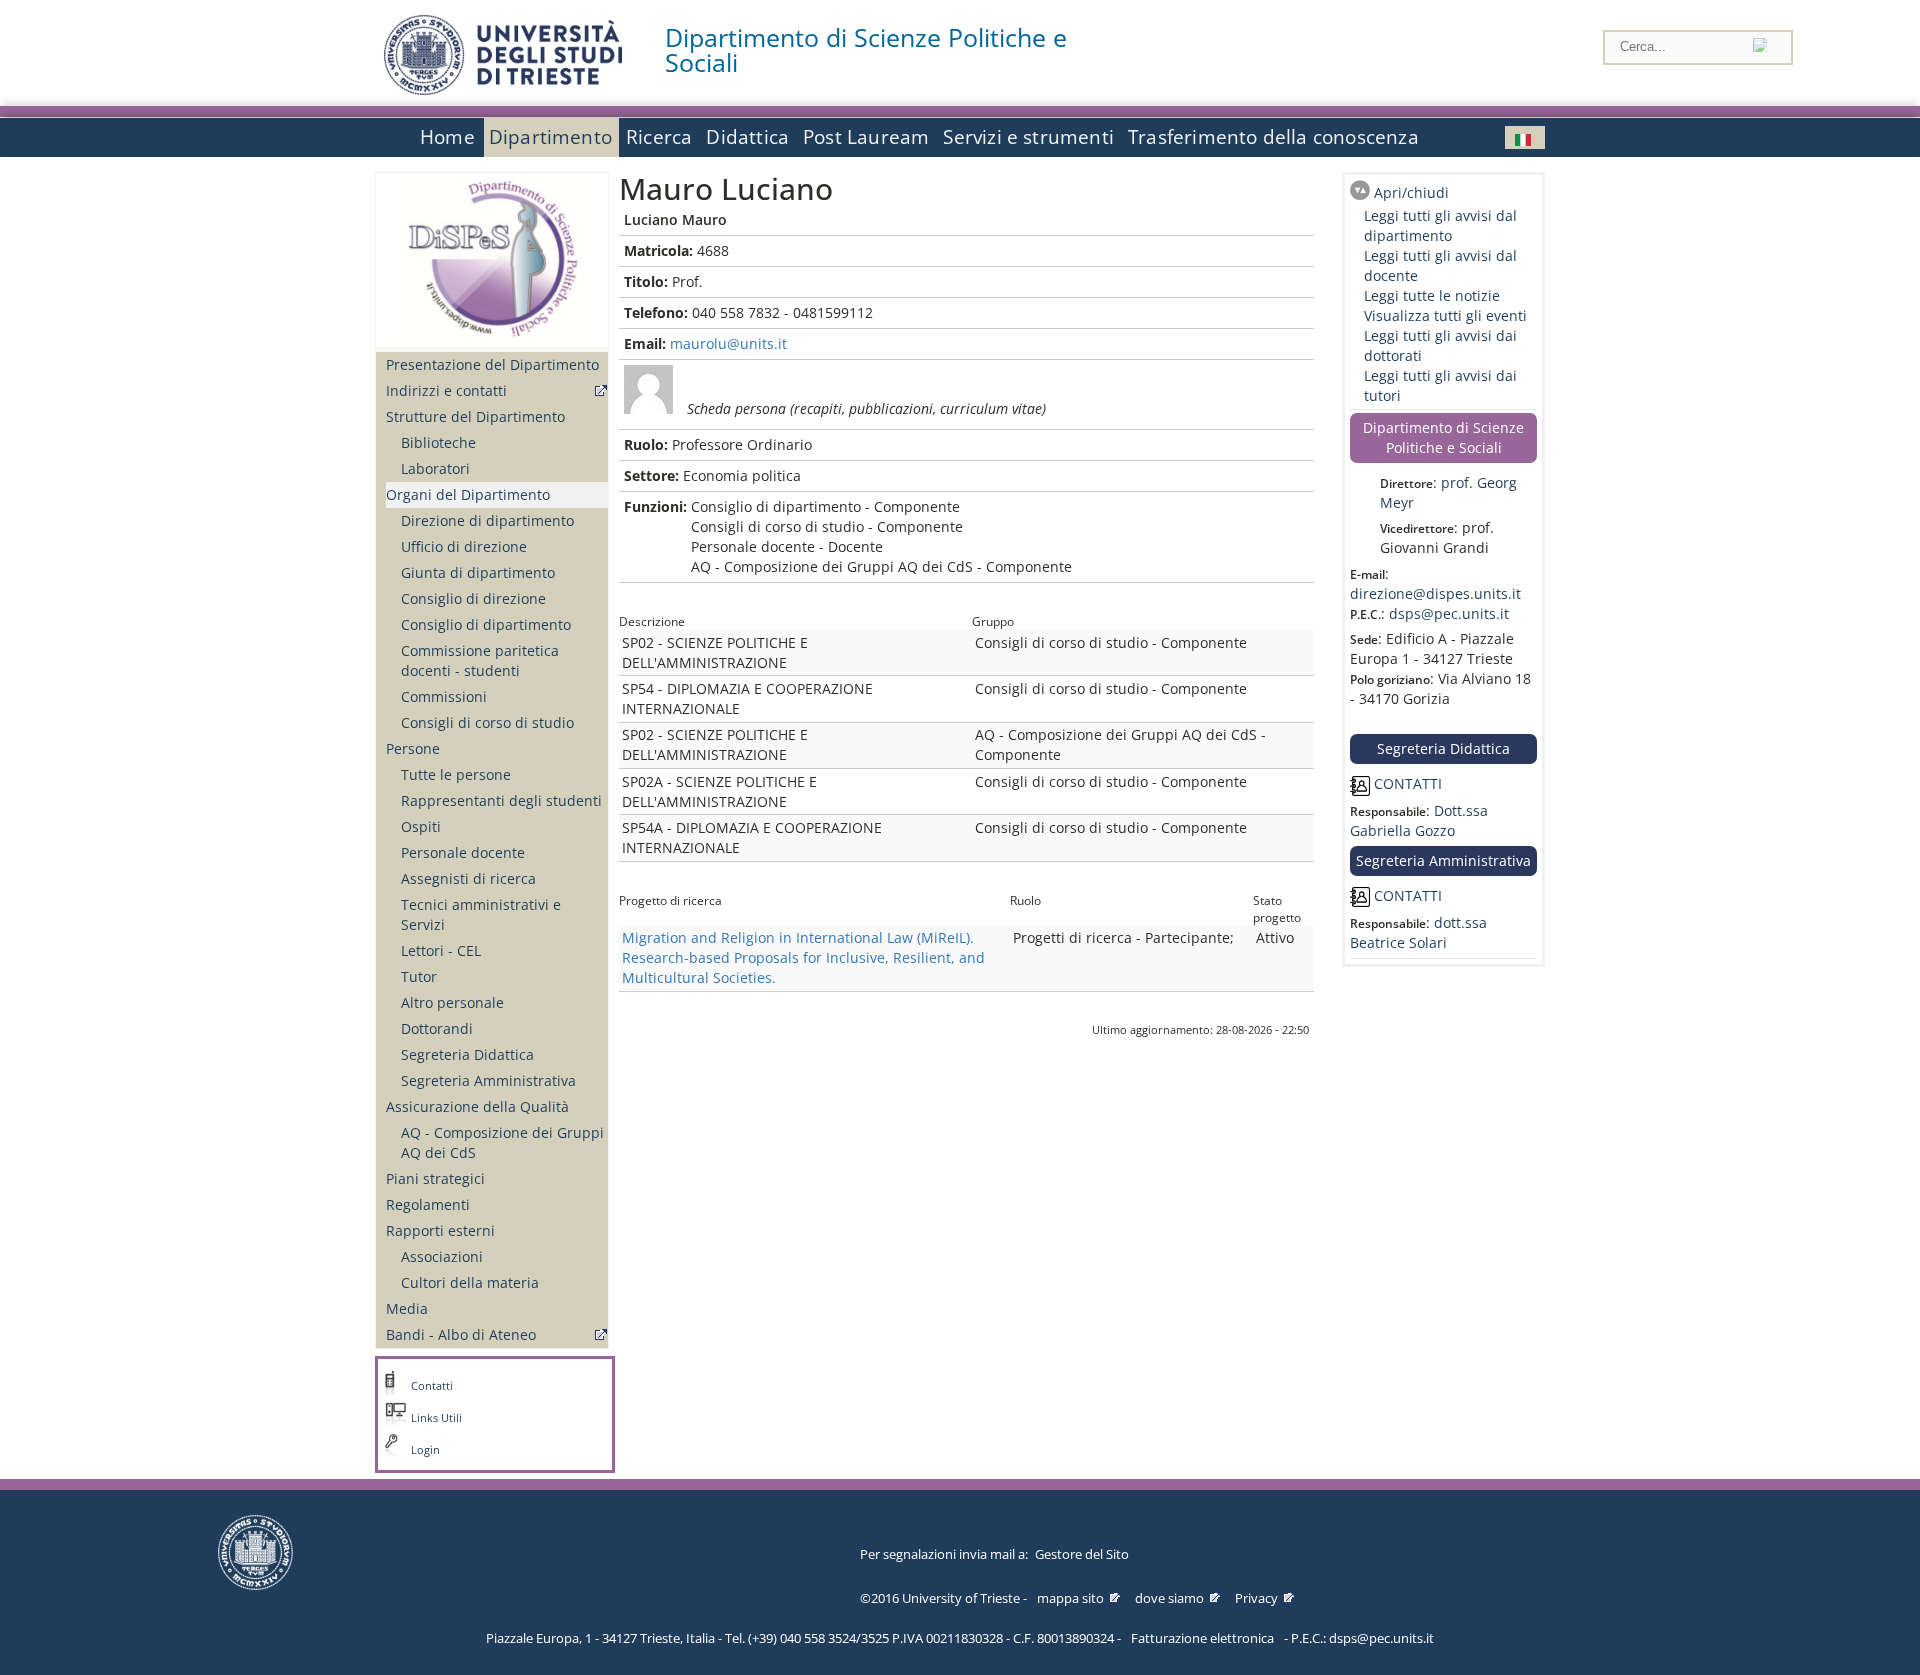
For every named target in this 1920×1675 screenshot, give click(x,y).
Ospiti (421, 826)
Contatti (432, 1386)
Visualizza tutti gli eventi (1445, 315)
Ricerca (659, 137)
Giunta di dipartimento (478, 572)
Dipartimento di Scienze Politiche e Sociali (866, 50)
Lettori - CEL (441, 950)
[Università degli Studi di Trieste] (503, 89)
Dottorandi (437, 1028)
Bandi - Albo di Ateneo (461, 1334)
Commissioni (444, 696)
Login (425, 1450)
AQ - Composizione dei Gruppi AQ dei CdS (502, 1142)
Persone (413, 748)
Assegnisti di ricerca (468, 878)
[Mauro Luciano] (1525, 137)
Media (407, 1308)
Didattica (747, 137)
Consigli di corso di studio (487, 722)
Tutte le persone (456, 774)
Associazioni (442, 1256)
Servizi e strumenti (1028, 137)
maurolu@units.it (728, 343)
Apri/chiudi (1411, 192)
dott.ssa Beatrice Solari (1418, 932)
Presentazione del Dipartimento (492, 364)
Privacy (1256, 1598)
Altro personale (452, 1002)
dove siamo (1169, 1598)
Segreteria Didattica (467, 1054)
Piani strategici (435, 1178)
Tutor (419, 976)
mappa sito (1070, 1598)
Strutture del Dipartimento (475, 416)
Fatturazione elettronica (1202, 1638)
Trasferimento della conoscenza (1273, 137)
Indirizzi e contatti (446, 390)
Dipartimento (550, 137)
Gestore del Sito (1082, 1554)
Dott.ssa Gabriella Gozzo (1419, 820)
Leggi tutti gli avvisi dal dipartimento (1440, 225)
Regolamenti (428, 1204)
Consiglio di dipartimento (486, 624)
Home (447, 137)
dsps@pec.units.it (1449, 613)
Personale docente (463, 852)
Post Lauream (866, 137)
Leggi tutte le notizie (1432, 295)
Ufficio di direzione (464, 546)
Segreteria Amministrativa (488, 1080)
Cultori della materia (470, 1282)
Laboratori (435, 468)
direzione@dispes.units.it (1435, 593)
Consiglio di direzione (473, 598)
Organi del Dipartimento (468, 494)
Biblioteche (438, 442)
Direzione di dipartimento (487, 520)
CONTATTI (1406, 783)
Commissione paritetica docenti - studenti (480, 660)
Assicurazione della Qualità (477, 1106)
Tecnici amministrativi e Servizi (481, 914)
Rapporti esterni (440, 1230)
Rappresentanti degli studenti (501, 800)
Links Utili (436, 1418)
